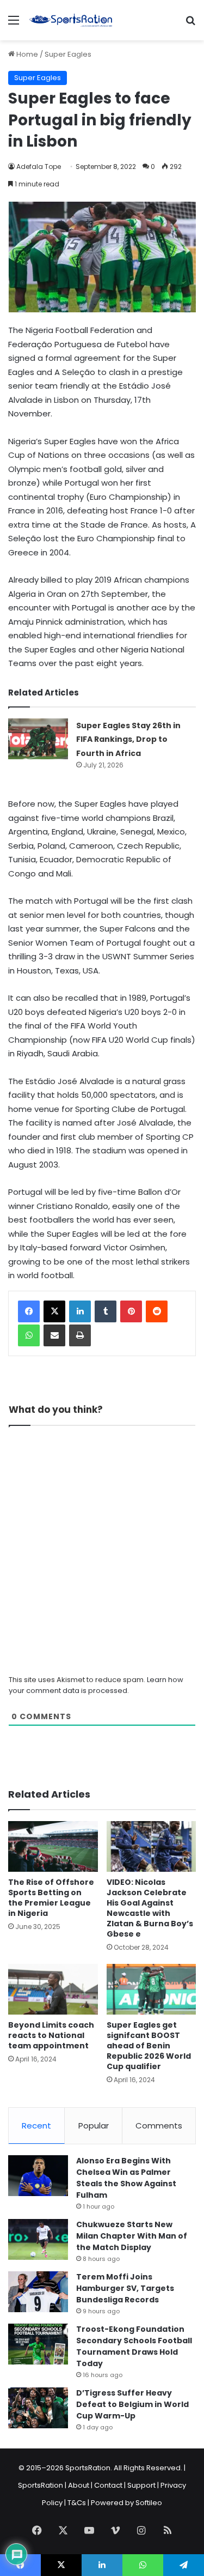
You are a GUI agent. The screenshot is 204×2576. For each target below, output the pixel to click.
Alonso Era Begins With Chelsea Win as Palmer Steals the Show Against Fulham (126, 2178)
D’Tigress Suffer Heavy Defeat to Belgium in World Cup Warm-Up (132, 2404)
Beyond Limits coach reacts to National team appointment (51, 2035)
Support (141, 2485)
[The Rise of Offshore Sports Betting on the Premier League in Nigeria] (53, 1846)
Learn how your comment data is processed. (96, 1685)
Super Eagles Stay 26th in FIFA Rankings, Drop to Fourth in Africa (128, 739)
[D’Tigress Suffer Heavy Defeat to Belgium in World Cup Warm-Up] (38, 2408)
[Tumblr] (106, 1311)
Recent (36, 2125)
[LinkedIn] (80, 1311)
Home (26, 54)
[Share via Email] (54, 1335)
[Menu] (14, 24)
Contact (108, 2485)
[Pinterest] (131, 1311)
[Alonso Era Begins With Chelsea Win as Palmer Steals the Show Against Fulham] (38, 2176)
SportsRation (41, 2485)
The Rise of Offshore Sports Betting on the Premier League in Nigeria (51, 1898)
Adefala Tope (39, 167)
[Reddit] (157, 1311)
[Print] (80, 1335)
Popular (94, 2125)
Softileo (149, 2503)
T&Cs (77, 2503)
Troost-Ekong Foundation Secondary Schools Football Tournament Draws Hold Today (134, 2346)
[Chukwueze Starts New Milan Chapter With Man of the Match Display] (38, 2239)
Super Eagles (68, 54)
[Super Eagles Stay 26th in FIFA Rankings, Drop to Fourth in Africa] (38, 739)
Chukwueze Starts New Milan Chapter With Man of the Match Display (132, 2236)
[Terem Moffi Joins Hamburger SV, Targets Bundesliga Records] (38, 2292)
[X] (54, 1311)
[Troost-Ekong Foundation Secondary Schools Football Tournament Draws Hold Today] (38, 2344)
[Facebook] (29, 1311)
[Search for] (190, 24)
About (79, 2485)
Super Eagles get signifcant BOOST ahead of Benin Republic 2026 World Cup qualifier (149, 2046)
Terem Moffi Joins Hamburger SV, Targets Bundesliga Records (125, 2288)
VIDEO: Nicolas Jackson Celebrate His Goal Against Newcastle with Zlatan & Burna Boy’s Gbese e (150, 1908)
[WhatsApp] (29, 1335)
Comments (159, 2125)
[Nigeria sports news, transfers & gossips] (71, 20)
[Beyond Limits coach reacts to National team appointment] (53, 1989)
